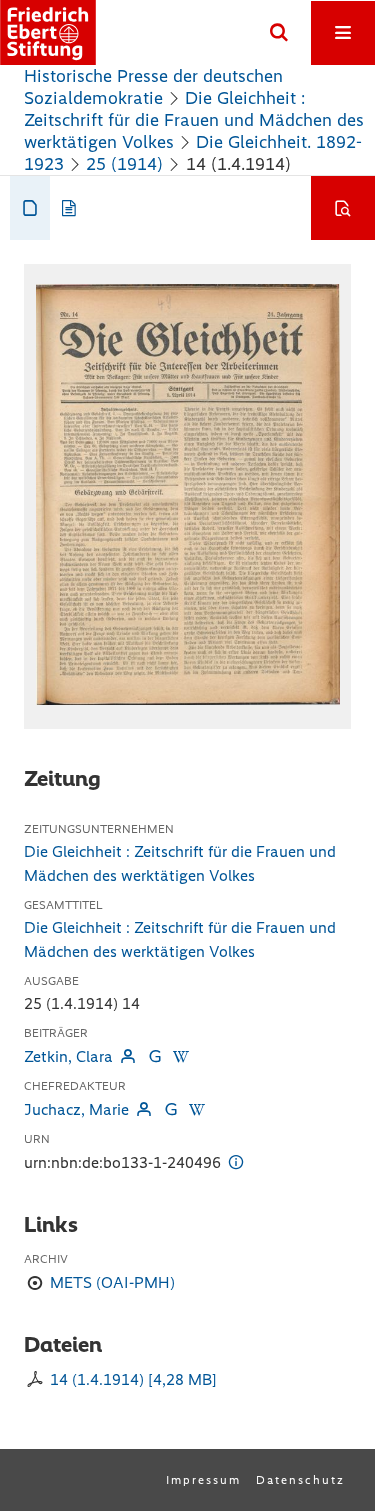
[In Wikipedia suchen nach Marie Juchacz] (197, 1109)
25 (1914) (124, 164)
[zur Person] (128, 1056)
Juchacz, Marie (76, 1109)
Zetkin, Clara (68, 1056)
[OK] (279, 33)
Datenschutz (300, 1480)
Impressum (203, 1480)
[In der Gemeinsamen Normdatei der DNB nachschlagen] (154, 1056)
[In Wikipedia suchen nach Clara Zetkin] (181, 1056)
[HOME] (48, 32)
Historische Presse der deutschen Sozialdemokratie (153, 87)
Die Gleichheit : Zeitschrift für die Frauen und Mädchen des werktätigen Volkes (194, 120)
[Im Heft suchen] (343, 208)
